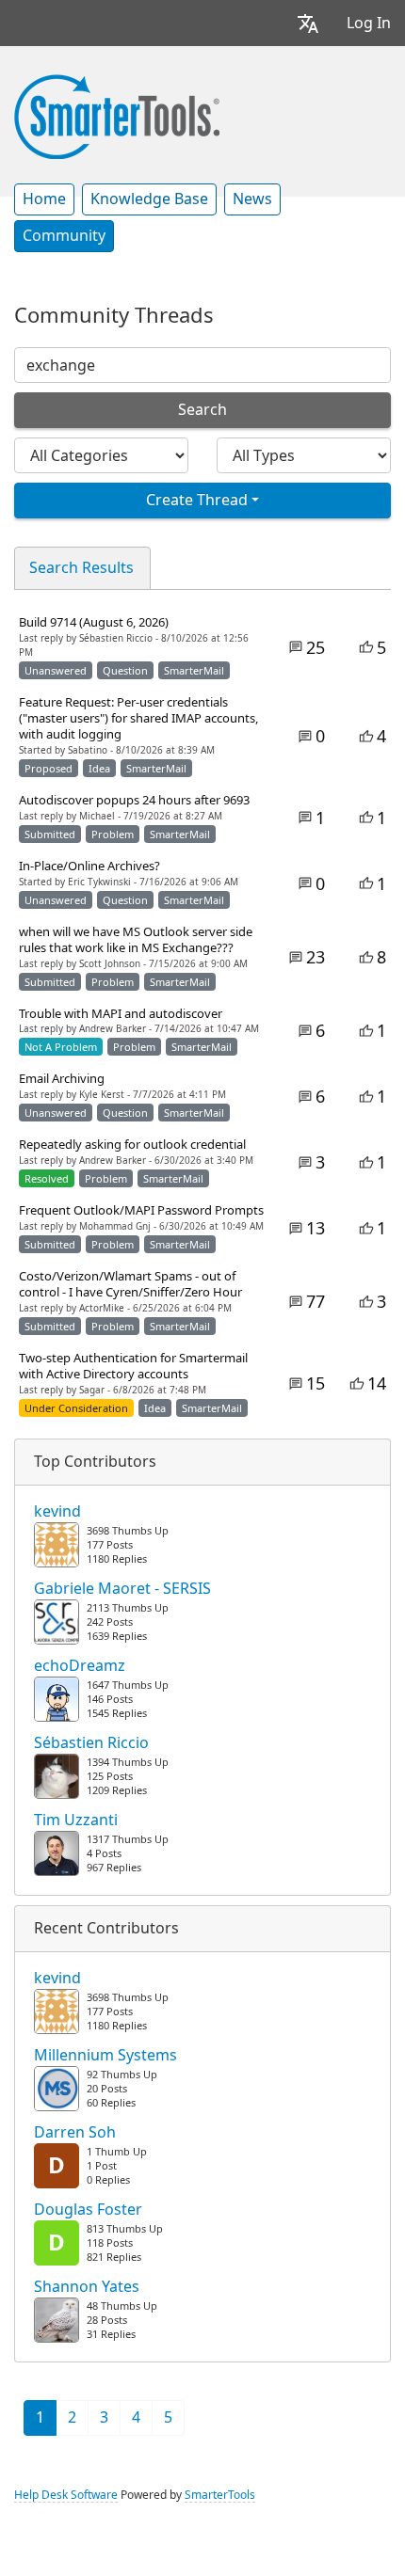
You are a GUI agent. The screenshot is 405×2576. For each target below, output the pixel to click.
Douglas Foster (88, 2210)
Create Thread (197, 500)
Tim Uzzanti (76, 1821)
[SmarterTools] (117, 115)
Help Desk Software (66, 2495)
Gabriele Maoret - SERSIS (122, 1589)
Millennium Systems (105, 2056)
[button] (308, 23)
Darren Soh (75, 2133)
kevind (57, 1512)
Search (202, 410)
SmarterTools (220, 2495)
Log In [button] (369, 23)
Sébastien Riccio (91, 1743)
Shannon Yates (87, 2287)
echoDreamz (80, 1666)
